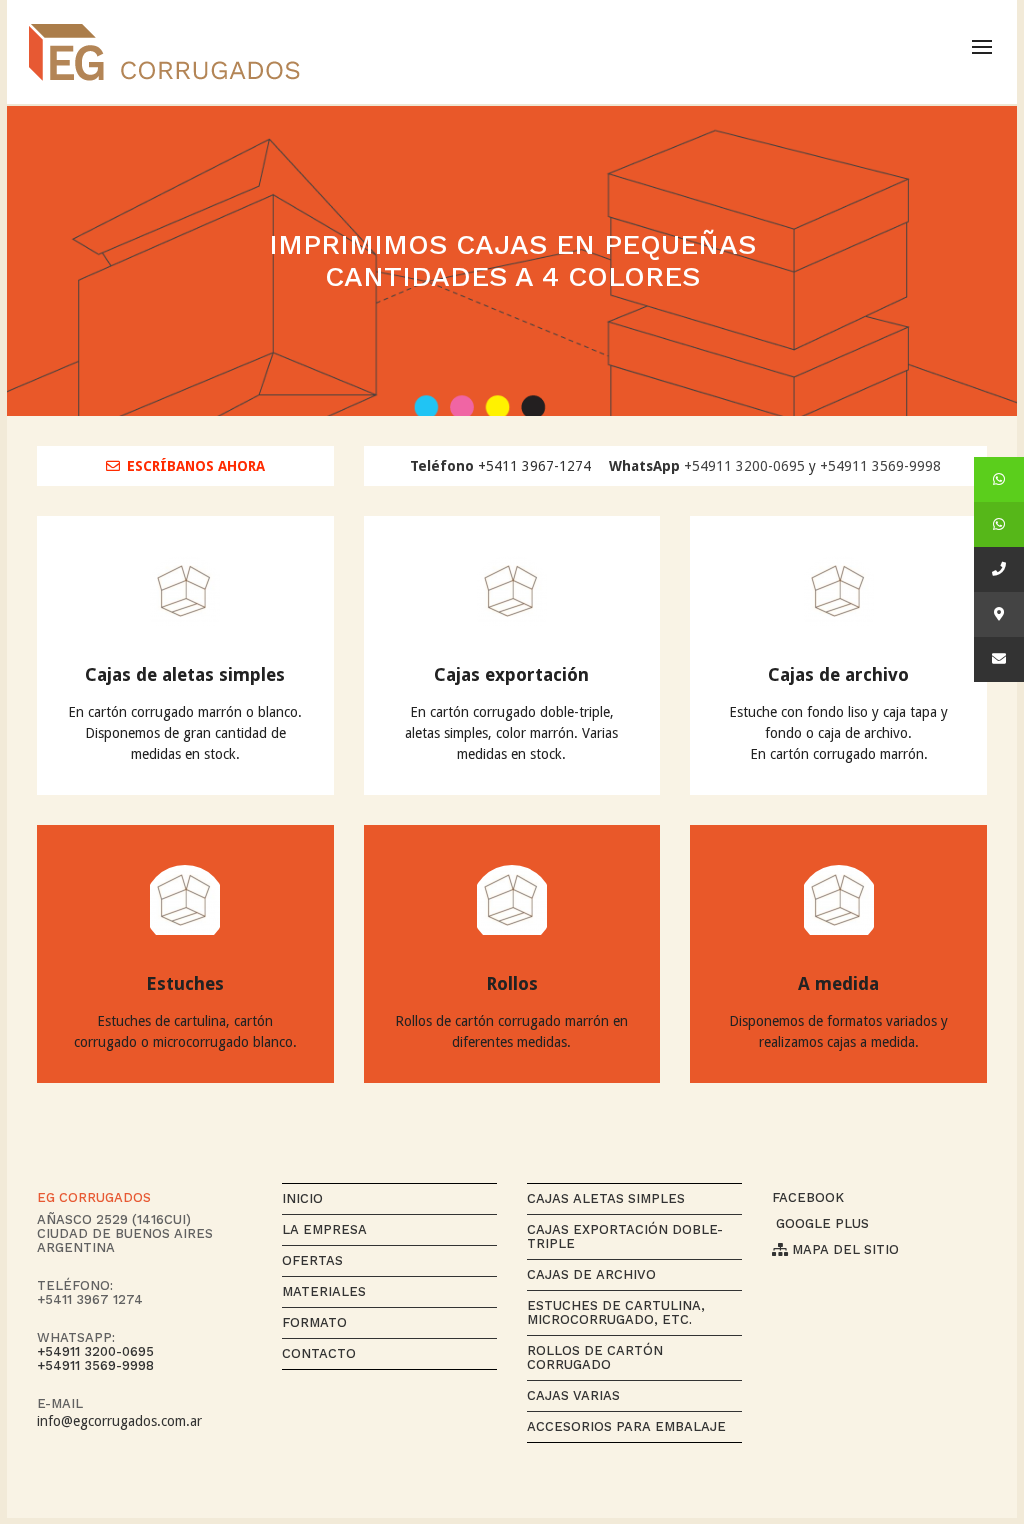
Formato (314, 1322)
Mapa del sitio (843, 1249)
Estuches (185, 983)
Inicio (302, 1198)
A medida (838, 983)
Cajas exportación (511, 674)
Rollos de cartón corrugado (595, 1357)
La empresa (324, 1229)
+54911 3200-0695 (744, 466)
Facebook (808, 1197)
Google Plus (820, 1223)
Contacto (319, 1353)
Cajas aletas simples (606, 1198)
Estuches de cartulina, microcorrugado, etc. (616, 1312)
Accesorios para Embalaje (626, 1426)
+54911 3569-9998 (880, 466)
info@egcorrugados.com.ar (119, 1421)
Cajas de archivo (838, 674)
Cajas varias (573, 1395)
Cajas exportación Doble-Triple (625, 1236)
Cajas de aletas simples (185, 674)
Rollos (512, 983)
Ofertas (312, 1260)
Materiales (324, 1291)
